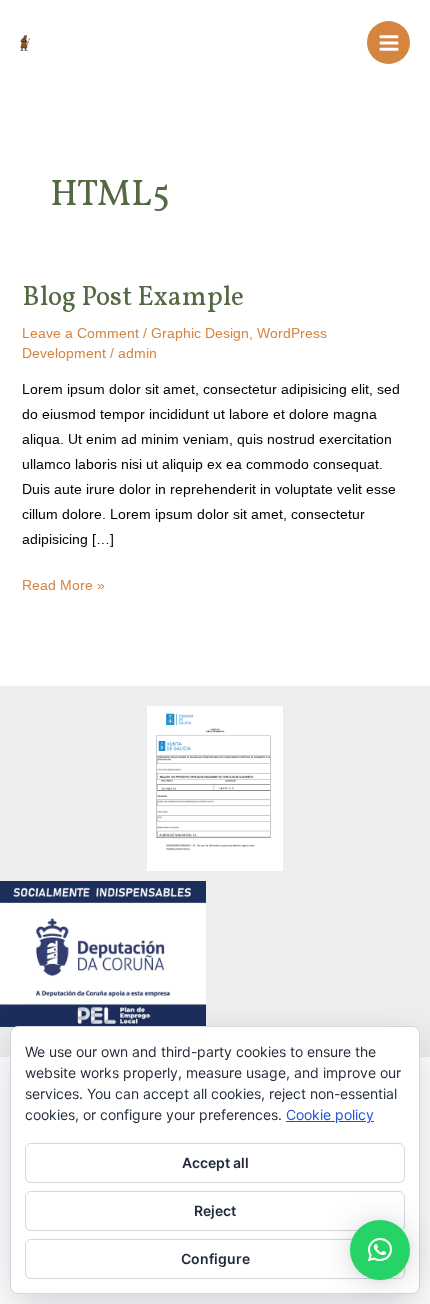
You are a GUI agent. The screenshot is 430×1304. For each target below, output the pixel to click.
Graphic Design (200, 333)
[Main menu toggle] (388, 42)
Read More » (63, 583)
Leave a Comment (80, 333)
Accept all (215, 1162)
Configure (215, 1258)
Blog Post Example (133, 298)
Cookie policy (330, 1114)
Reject (215, 1210)
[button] (380, 1250)
